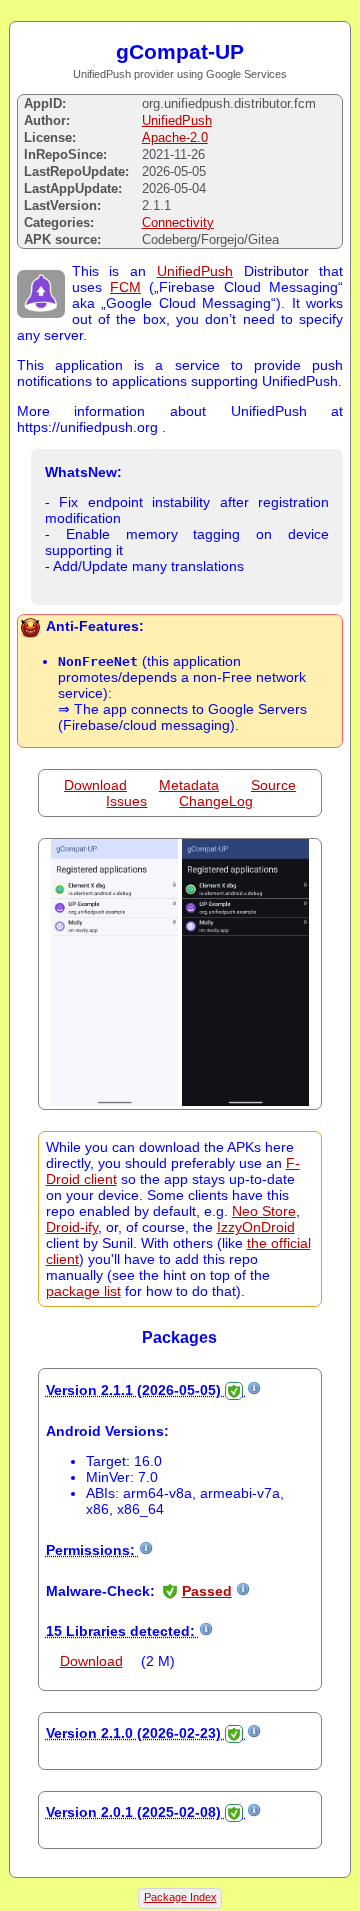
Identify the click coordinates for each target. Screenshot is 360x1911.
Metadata (189, 785)
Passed (207, 1591)
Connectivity (178, 222)
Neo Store (264, 1211)
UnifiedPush (177, 120)
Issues (126, 801)
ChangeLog (216, 801)
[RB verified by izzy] (234, 1390)
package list (83, 1291)
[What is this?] (254, 1390)
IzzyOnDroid (256, 1227)
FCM (125, 287)
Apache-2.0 (175, 137)
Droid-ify (72, 1227)
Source (273, 785)
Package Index (180, 1897)
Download (95, 785)
